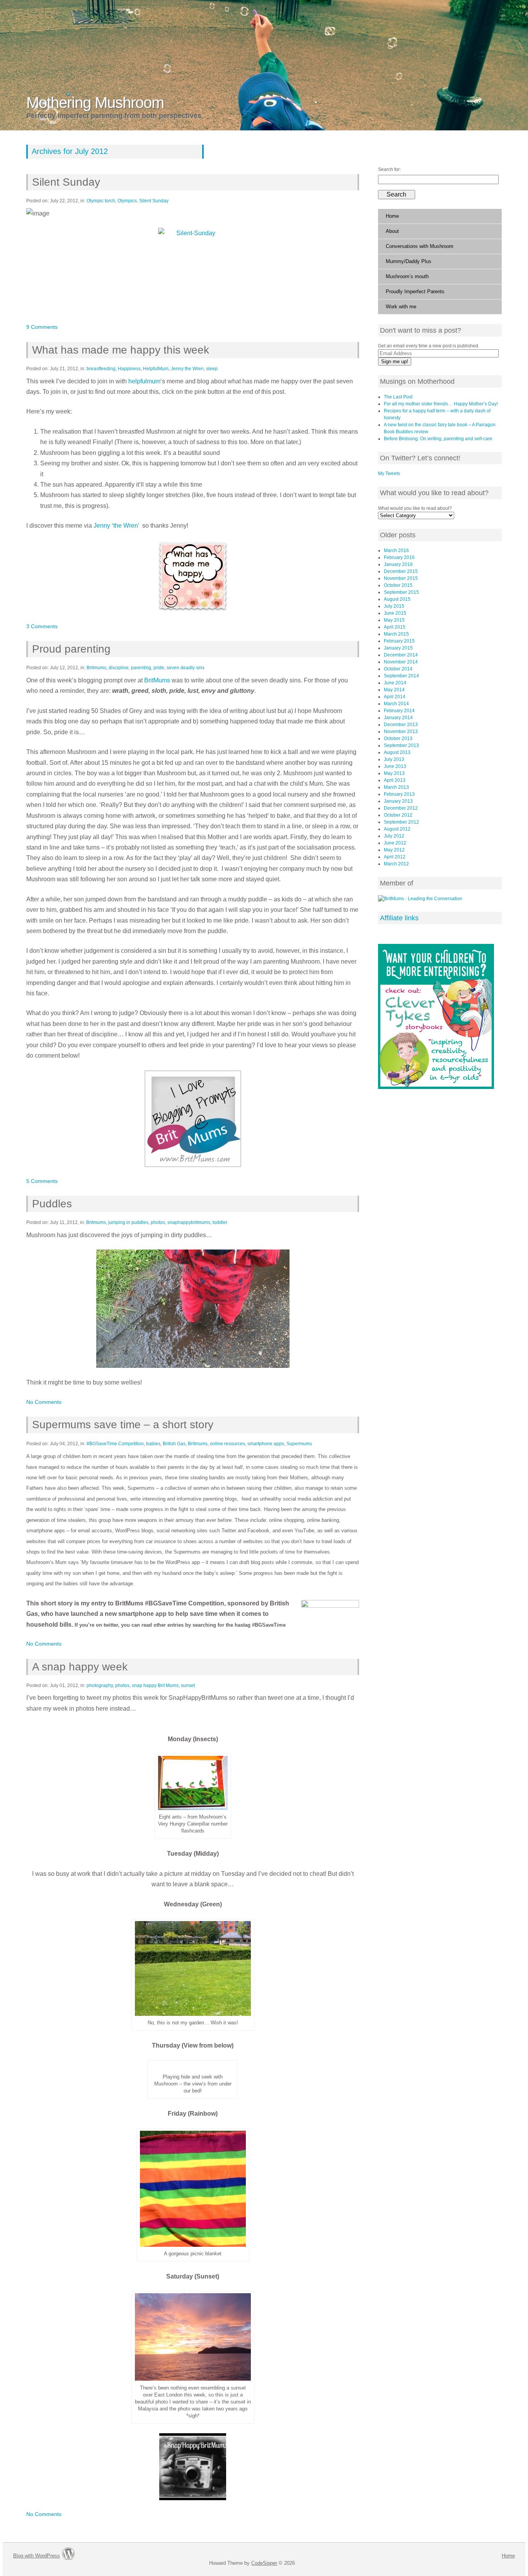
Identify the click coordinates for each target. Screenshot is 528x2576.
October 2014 (398, 669)
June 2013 (395, 766)
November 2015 (401, 578)
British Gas (174, 1444)
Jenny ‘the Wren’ (116, 526)
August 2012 (397, 829)
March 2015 (396, 634)
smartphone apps (266, 1444)
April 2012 (395, 857)
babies (153, 1444)
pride (159, 668)
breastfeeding (101, 369)
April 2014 (395, 697)
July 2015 (394, 606)
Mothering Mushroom (95, 103)
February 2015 (399, 641)
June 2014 (395, 683)
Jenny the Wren (187, 369)
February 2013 (399, 794)
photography (100, 1685)
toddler (220, 1222)
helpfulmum (144, 381)
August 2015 (397, 599)
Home (392, 216)
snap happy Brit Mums (155, 1685)
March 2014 (396, 704)
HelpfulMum (156, 369)
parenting (141, 668)
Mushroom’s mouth (407, 276)
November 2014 (401, 662)
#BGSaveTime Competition (115, 1444)
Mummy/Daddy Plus (409, 261)
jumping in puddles (128, 1222)
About (392, 231)
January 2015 (398, 648)
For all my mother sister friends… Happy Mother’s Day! (441, 404)
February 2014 (399, 711)
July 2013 (394, 759)
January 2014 (398, 718)
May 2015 (394, 620)
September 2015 (401, 592)
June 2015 (395, 613)
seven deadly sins (186, 668)
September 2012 (401, 822)
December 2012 (401, 808)
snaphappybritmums (189, 1222)
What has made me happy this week (120, 350)
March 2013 (396, 787)
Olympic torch (101, 201)
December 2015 (401, 571)
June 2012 (395, 843)
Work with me (401, 307)
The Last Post (398, 397)
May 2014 (394, 690)
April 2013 (395, 780)
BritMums (157, 680)
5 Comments (42, 1181)
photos (158, 1222)
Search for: (389, 169)
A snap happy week (80, 1667)
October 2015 (398, 585)
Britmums (96, 668)
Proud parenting (71, 649)
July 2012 (394, 836)
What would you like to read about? (415, 508)
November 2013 (401, 732)
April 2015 (395, 627)
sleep (212, 369)
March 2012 (396, 864)
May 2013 (394, 773)
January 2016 (398, 564)
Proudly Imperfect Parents (415, 291)
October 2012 (398, 815)
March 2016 (396, 550)
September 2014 (401, 676)
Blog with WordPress (37, 2556)
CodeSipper (264, 2563)
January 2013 (398, 801)
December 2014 (401, 655)
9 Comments (42, 327)
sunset (188, 1685)
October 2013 (398, 738)
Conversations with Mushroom (420, 246)
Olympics (127, 201)
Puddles (52, 1204)
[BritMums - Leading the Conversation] (420, 899)
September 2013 (401, 745)
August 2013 (397, 752)
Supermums (299, 1444)
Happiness (129, 369)
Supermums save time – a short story (123, 1425)
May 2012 (394, 850)
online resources (227, 1444)
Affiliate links (399, 918)
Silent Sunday (66, 182)
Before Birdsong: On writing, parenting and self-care (438, 439)
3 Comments (42, 626)
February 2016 (399, 557)
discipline (119, 668)
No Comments (44, 1402)
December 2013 (401, 725)
